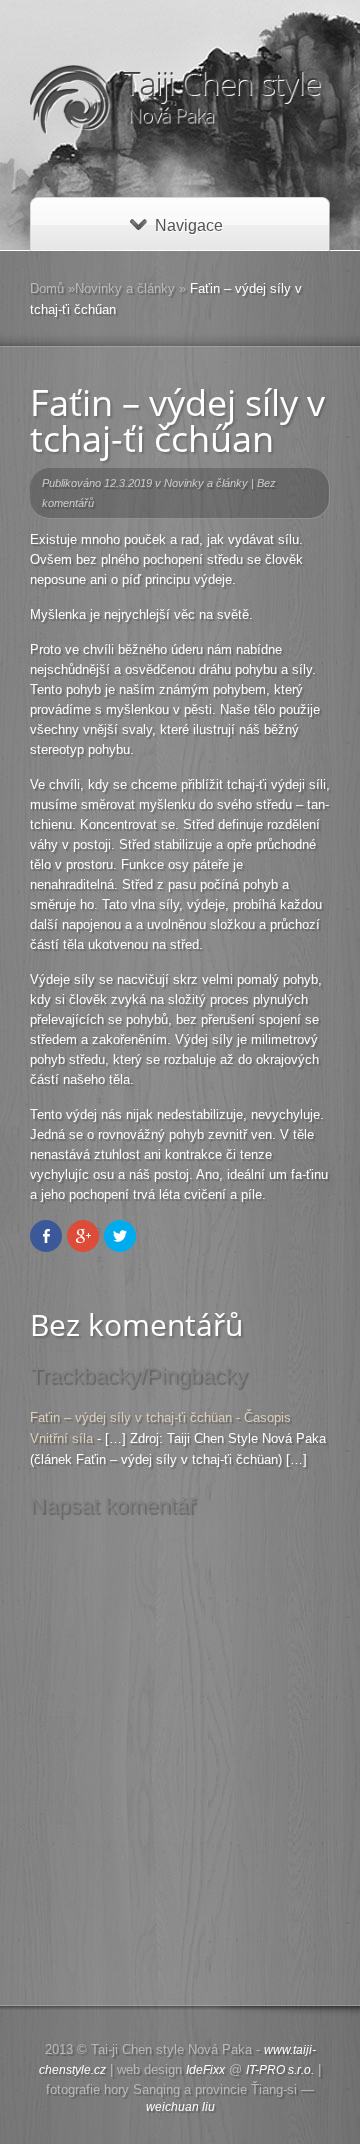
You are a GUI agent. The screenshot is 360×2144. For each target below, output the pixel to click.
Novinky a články (125, 288)
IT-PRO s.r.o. (280, 2070)
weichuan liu (180, 2107)
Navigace (189, 225)
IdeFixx (205, 2070)
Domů (47, 288)
